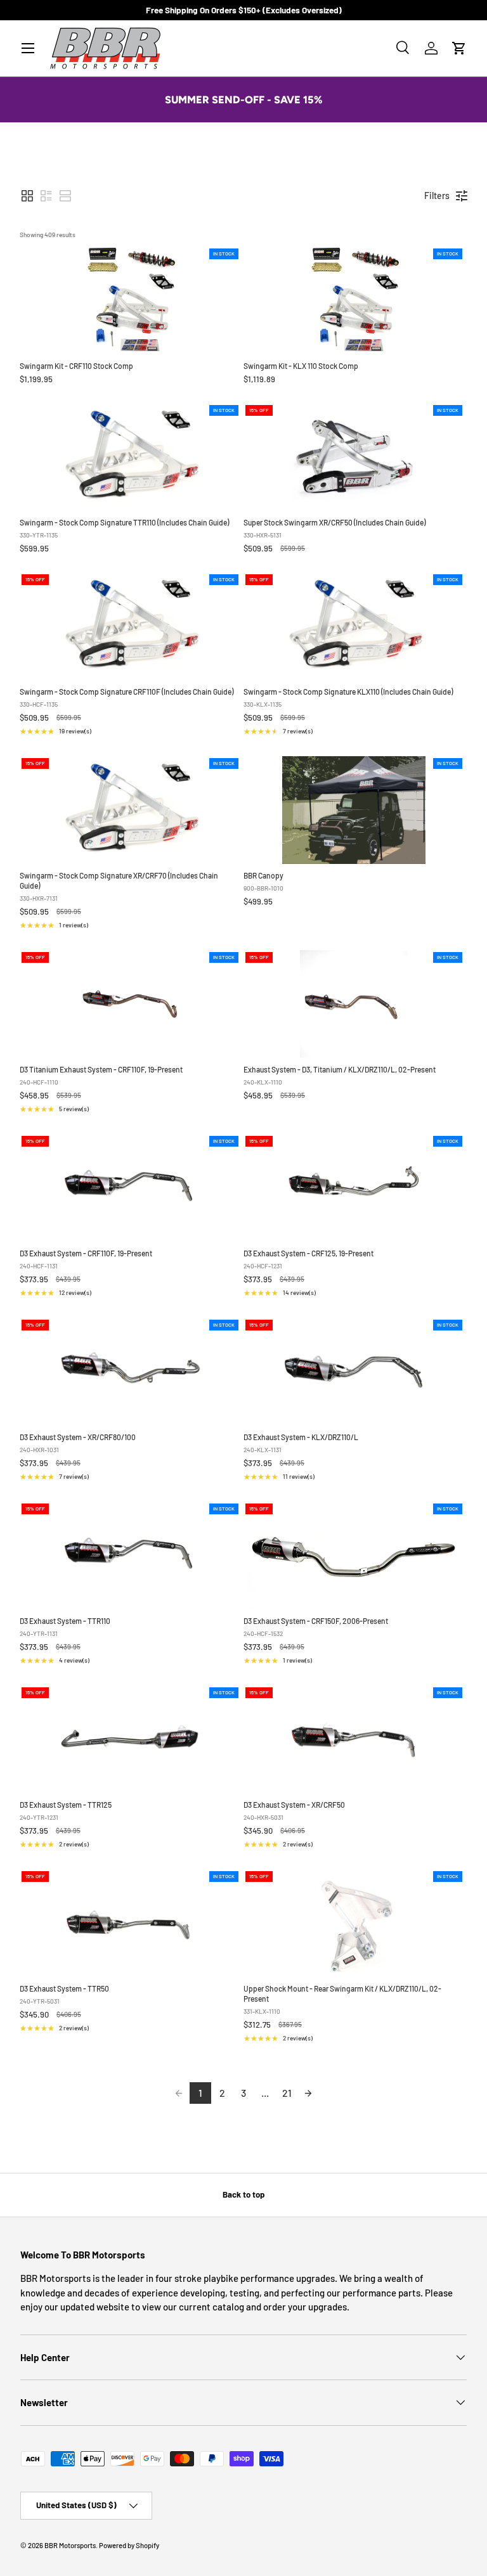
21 (287, 2093)
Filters (437, 196)
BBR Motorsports (70, 2545)
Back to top (243, 2194)
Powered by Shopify (129, 2545)
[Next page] (308, 2093)
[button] (459, 48)
